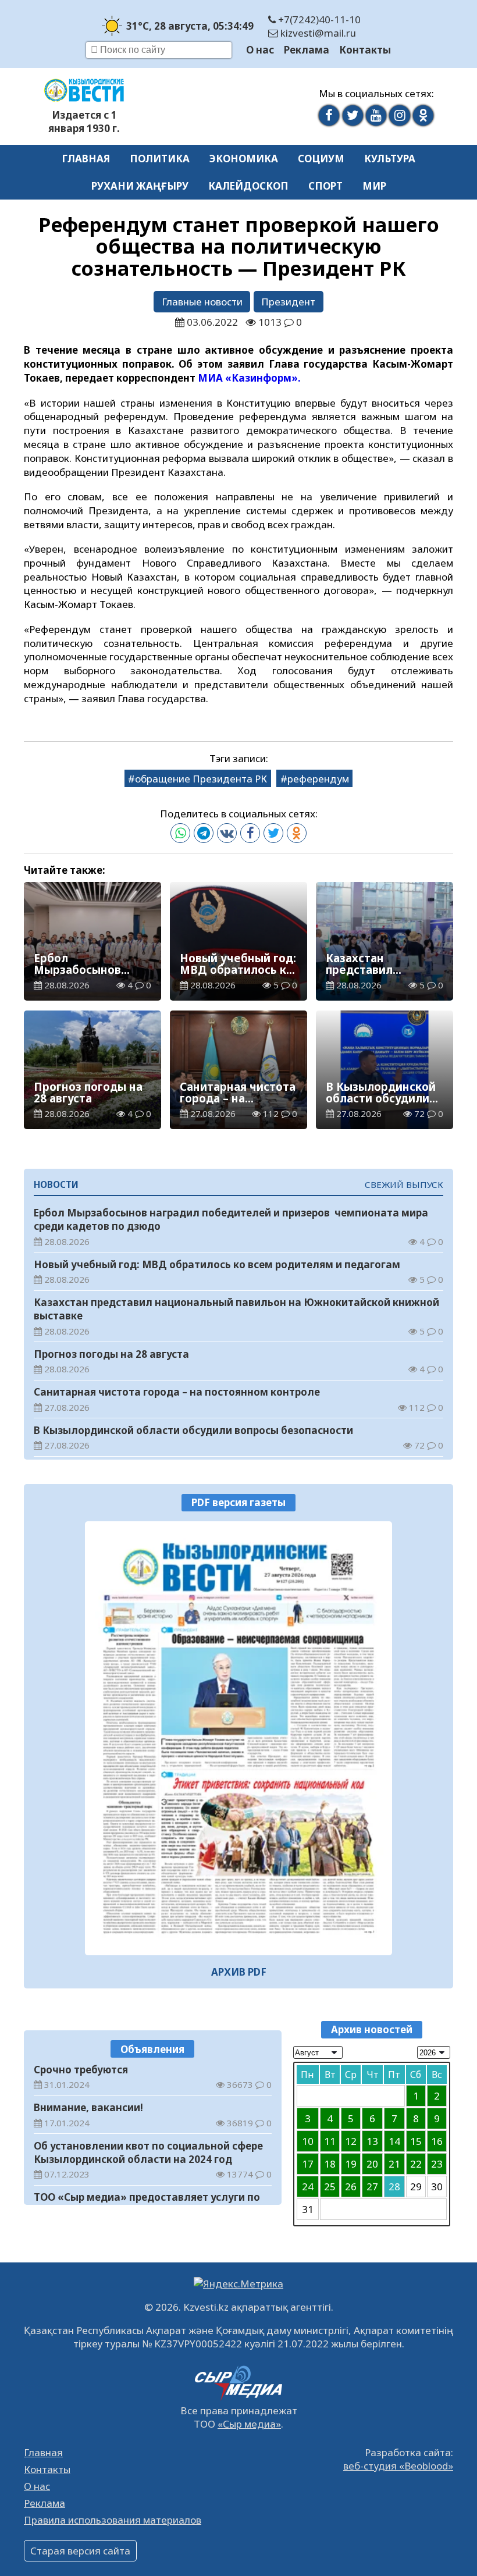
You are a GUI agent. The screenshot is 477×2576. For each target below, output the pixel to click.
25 (330, 2187)
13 (372, 2141)
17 (308, 2164)
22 (416, 2164)
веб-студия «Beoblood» (398, 2466)
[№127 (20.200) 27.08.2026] (238, 1738)
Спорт (325, 186)
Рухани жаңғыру (140, 186)
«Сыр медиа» (249, 2424)
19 (351, 2164)
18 (330, 2164)
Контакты (365, 50)
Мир (374, 186)
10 (308, 2141)
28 (394, 2187)
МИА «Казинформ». (249, 378)
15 (416, 2141)
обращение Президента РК (201, 779)
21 (394, 2164)
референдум (318, 779)
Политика (160, 159)
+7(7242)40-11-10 (318, 19)
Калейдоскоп (248, 186)
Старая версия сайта (80, 2551)
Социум (321, 159)
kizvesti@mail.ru (317, 33)
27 (372, 2187)
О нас (260, 50)
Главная (86, 159)
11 (330, 2141)
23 (437, 2164)
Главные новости (202, 302)
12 (351, 2141)
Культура (390, 159)
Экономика (244, 159)
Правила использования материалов (113, 2520)
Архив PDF (239, 1972)
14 (394, 2141)
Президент (288, 302)
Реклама (307, 50)
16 (437, 2141)
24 (308, 2187)
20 (372, 2164)
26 (351, 2187)
